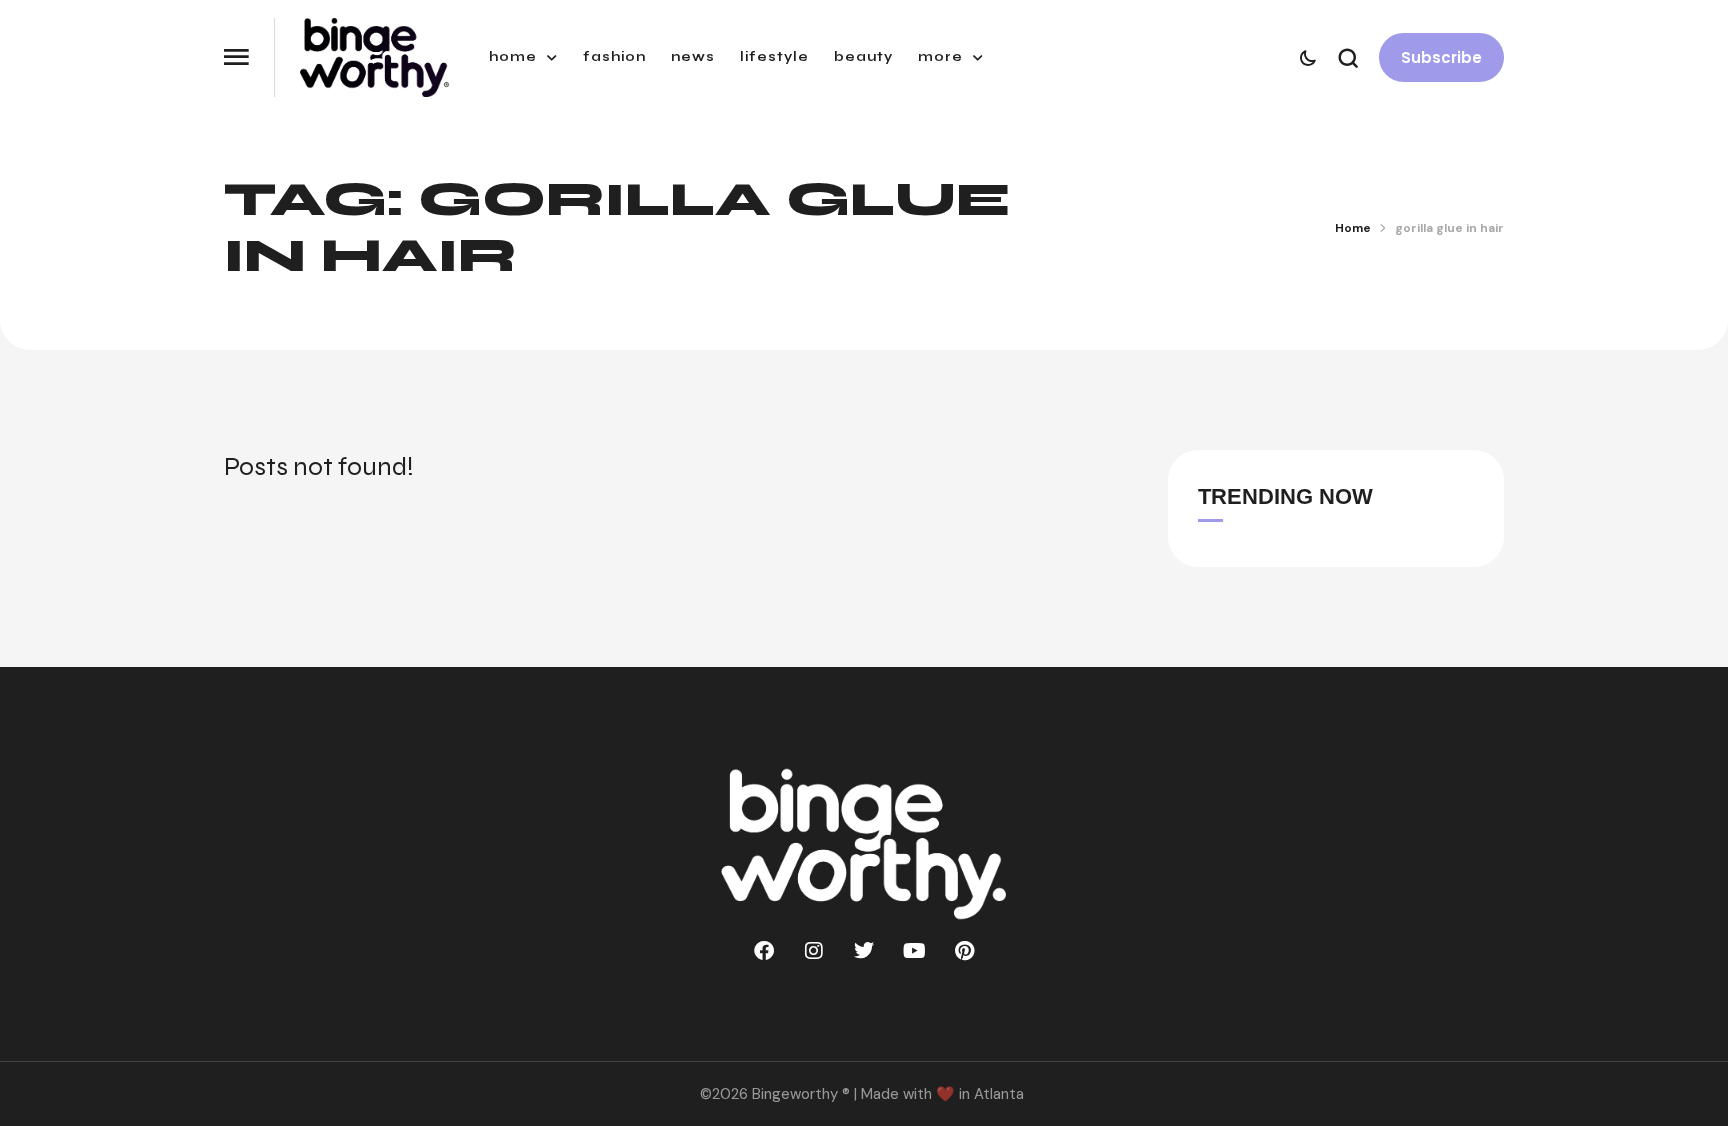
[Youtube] (914, 951)
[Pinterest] (964, 951)
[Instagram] (814, 951)
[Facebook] (764, 951)
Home (1353, 228)
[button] (236, 57)
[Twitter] (864, 951)
